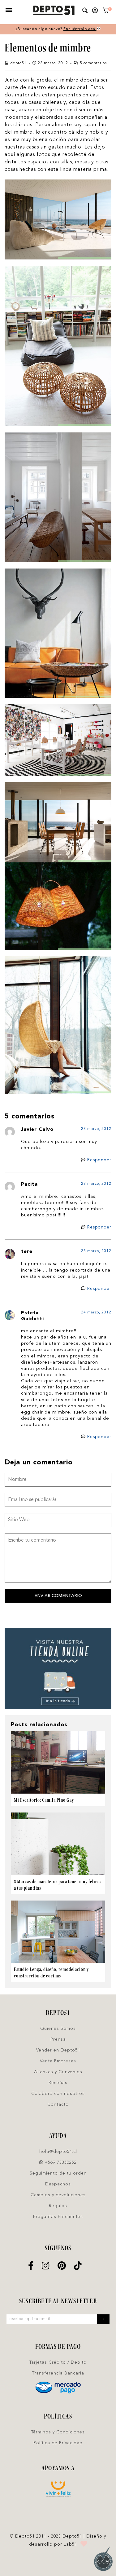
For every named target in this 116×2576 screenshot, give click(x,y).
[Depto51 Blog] (54, 11)
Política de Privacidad (58, 2443)
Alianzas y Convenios (58, 2072)
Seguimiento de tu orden (58, 2173)
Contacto (58, 2105)
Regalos (58, 2206)
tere (27, 1252)
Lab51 (70, 2544)
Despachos (58, 2184)
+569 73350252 (60, 2162)
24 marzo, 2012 (96, 1312)
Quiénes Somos (58, 2029)
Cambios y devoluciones (58, 2195)
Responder (99, 1160)
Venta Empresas (58, 2061)
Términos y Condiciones (58, 2432)
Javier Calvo (37, 1130)
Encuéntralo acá (80, 29)
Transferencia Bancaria (58, 2373)
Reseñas (58, 2083)
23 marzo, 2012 (96, 1129)
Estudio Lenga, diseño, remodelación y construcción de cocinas (51, 1972)
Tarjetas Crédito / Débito (58, 2362)
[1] (106, 12)
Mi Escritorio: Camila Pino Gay (44, 1800)
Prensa (58, 2039)
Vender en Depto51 (58, 2050)
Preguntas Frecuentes (58, 2217)
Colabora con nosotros (58, 2094)
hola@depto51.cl (58, 2152)
